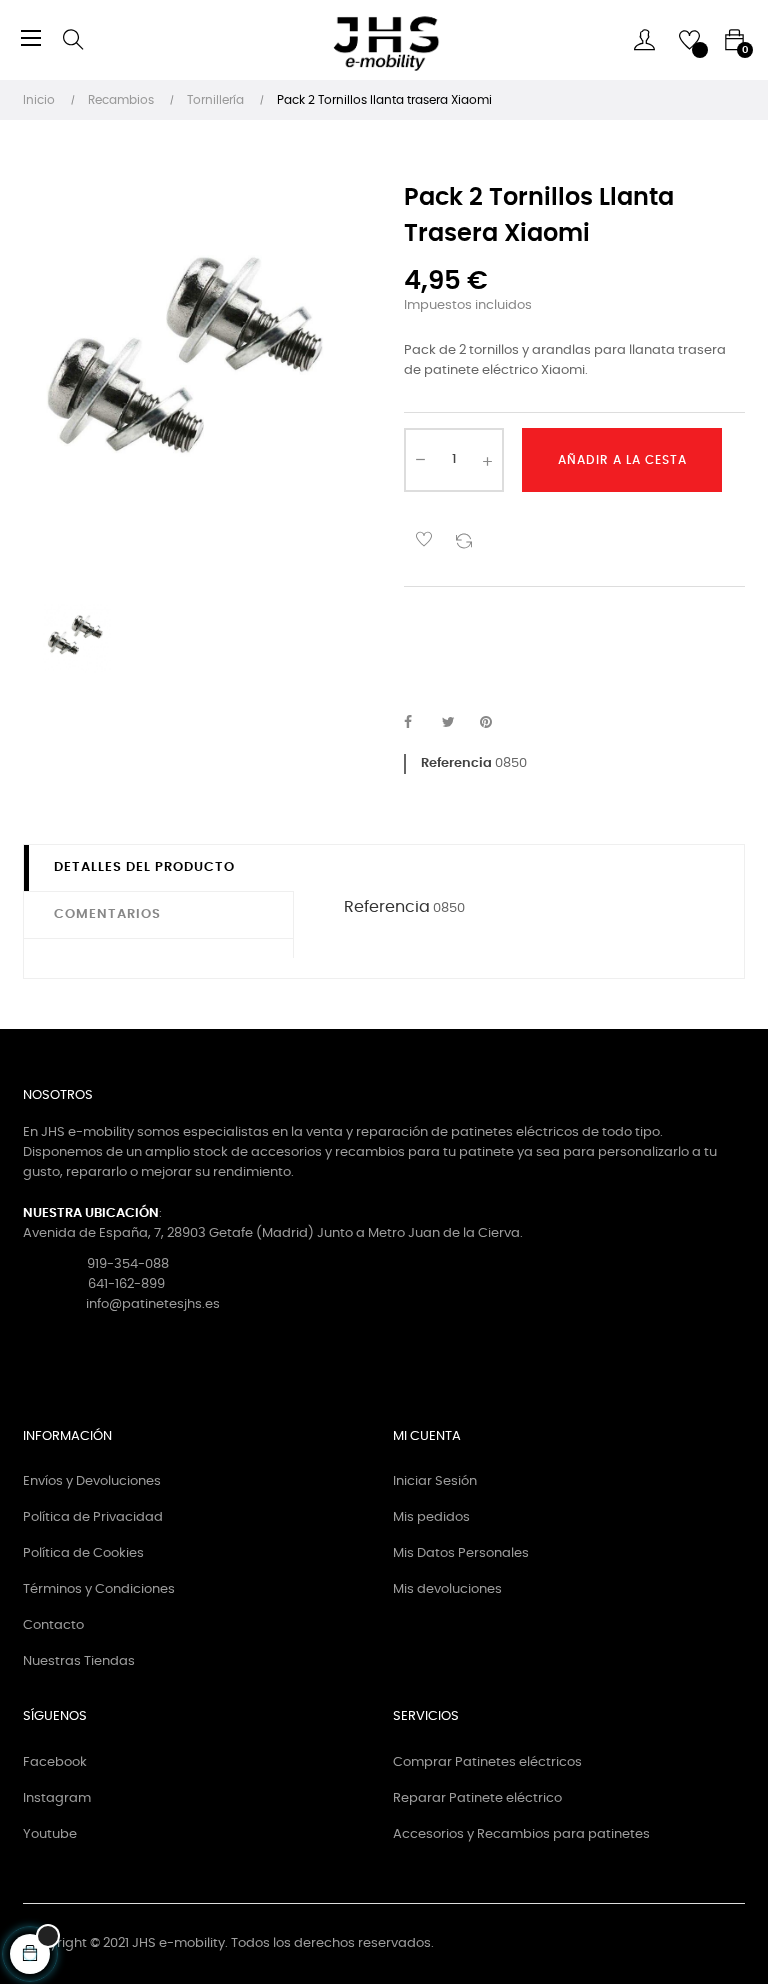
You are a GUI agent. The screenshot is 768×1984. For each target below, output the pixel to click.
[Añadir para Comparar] (464, 539)
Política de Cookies (83, 1553)
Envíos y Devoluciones (92, 1481)
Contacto (53, 1625)
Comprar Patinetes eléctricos (487, 1762)
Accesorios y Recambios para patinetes (521, 1834)
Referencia (456, 763)
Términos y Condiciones (99, 1589)
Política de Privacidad (93, 1517)
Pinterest (495, 723)
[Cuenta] (644, 40)
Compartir (419, 723)
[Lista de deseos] (424, 539)
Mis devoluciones (447, 1589)
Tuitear (457, 723)
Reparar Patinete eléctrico (477, 1798)
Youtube (50, 1834)
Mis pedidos (431, 1517)
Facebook (55, 1762)
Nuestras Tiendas (79, 1661)
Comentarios (107, 914)
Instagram (57, 1798)
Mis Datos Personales (461, 1553)
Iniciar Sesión (435, 1481)
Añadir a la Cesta (622, 460)
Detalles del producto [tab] (144, 867)
